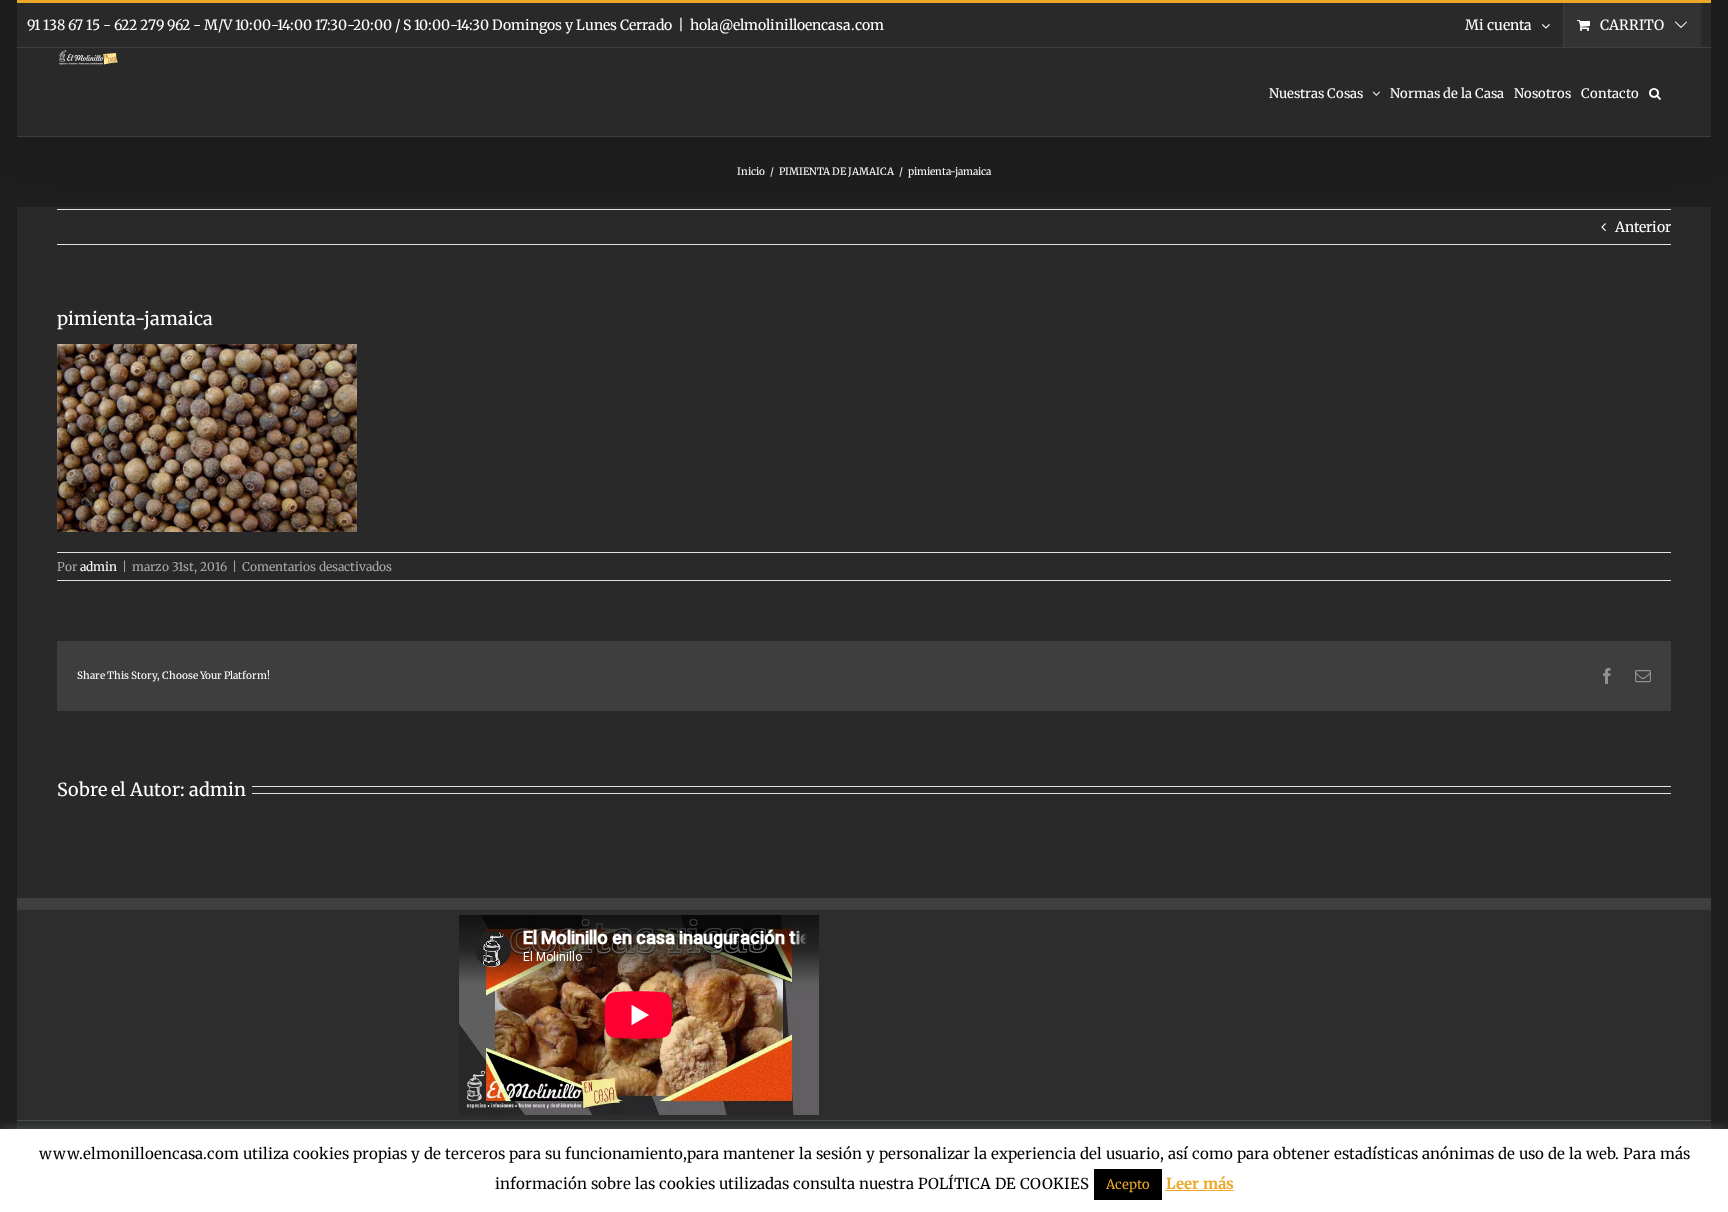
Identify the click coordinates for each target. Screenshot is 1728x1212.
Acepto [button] (1128, 1184)
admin (98, 566)
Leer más (1200, 1183)
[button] (1655, 92)
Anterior (1643, 227)
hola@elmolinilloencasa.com (787, 25)
